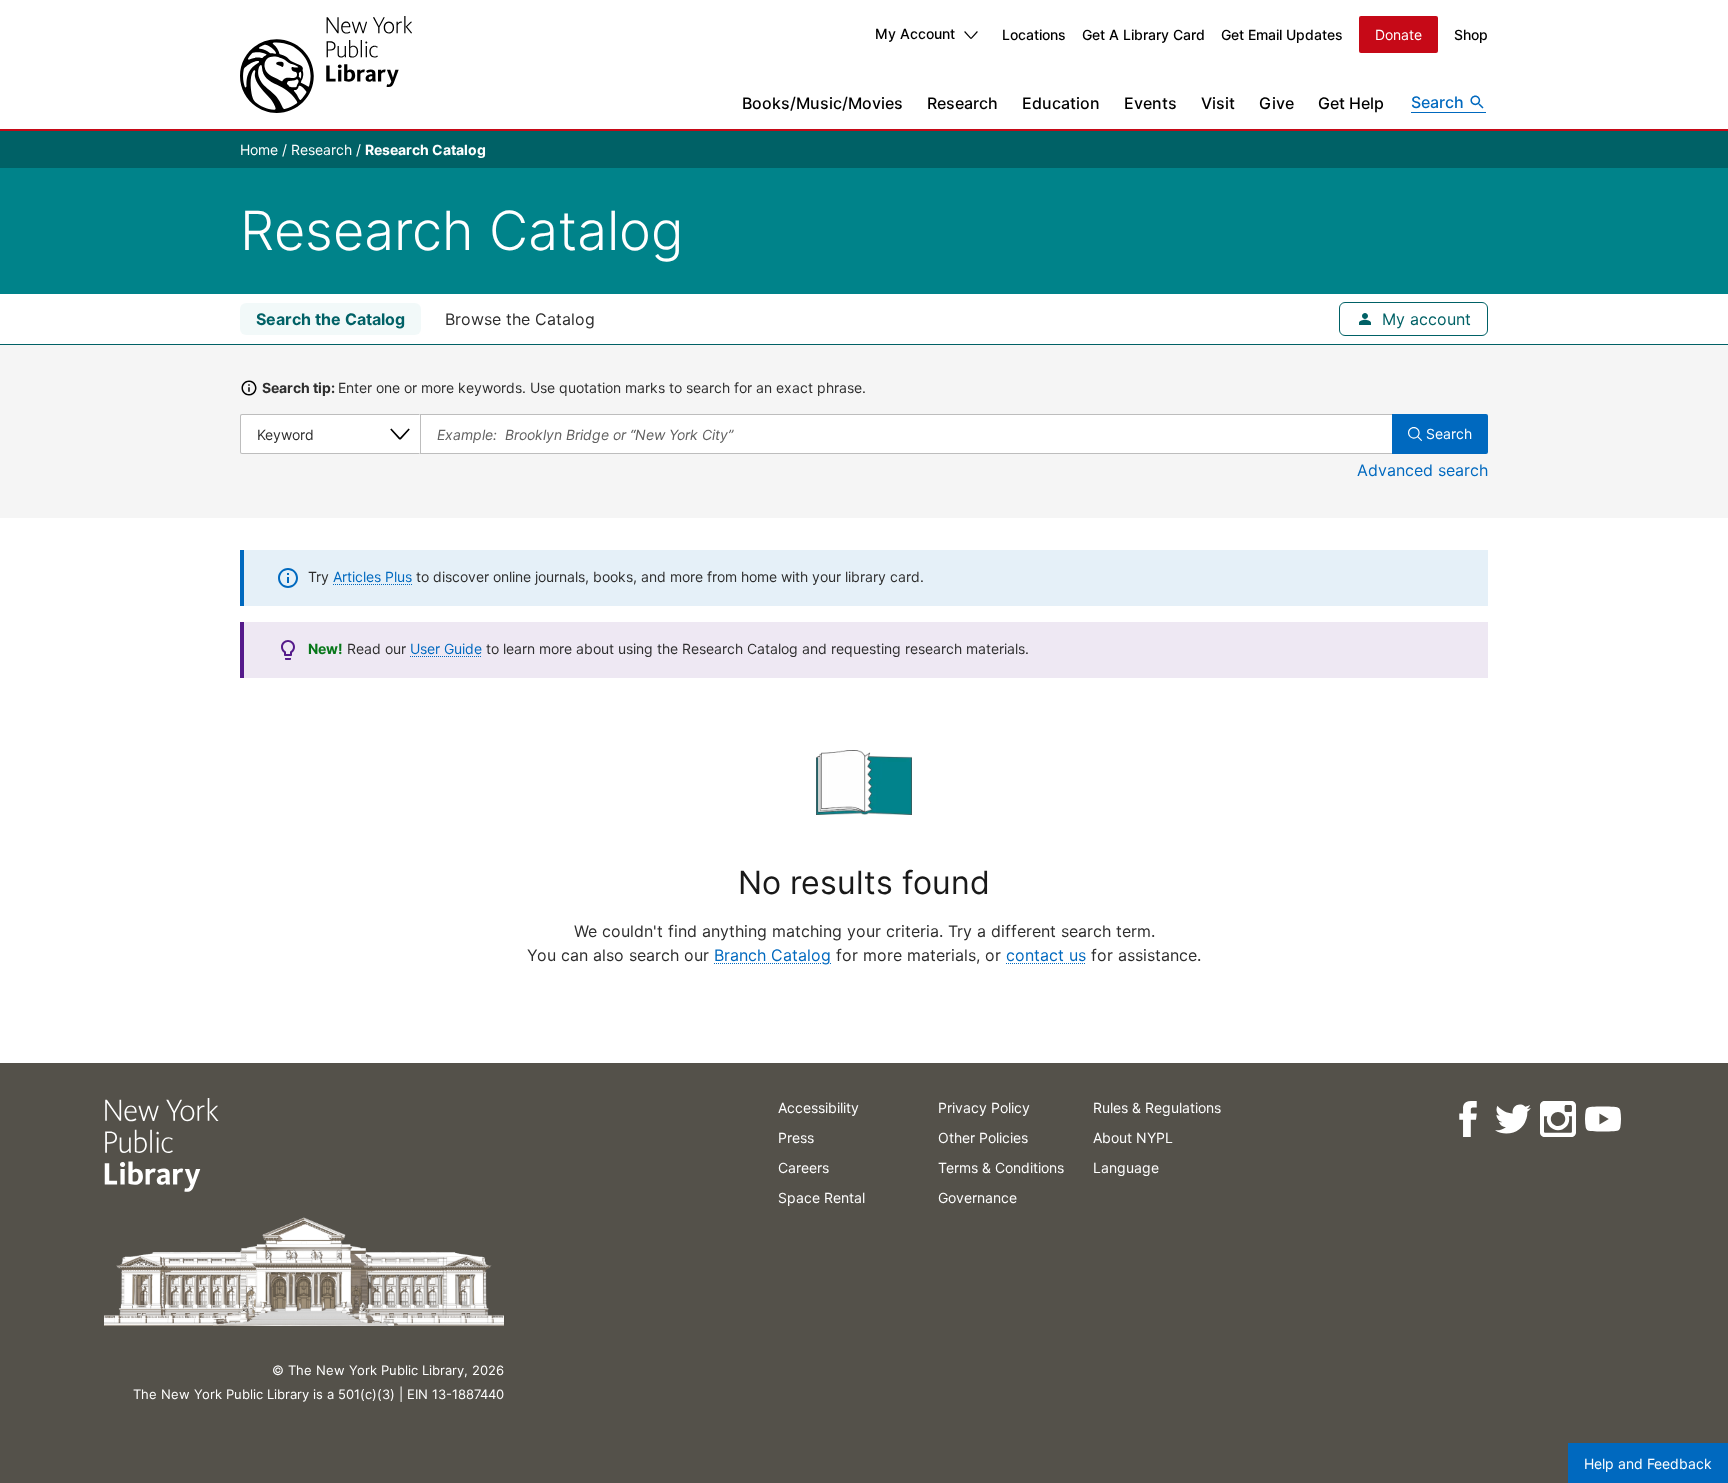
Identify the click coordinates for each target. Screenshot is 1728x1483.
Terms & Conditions (1001, 1167)
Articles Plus (372, 576)
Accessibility (818, 1107)
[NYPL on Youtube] (1602, 1119)
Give (1276, 103)
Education (1061, 103)
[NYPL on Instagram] (1557, 1119)
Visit (1218, 103)
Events (1150, 103)
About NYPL (1133, 1137)
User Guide (446, 648)
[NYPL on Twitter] (1512, 1119)
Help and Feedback (1648, 1463)
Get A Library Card (1143, 34)
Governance (977, 1197)
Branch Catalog (772, 955)
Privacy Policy (984, 1107)
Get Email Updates (1282, 34)
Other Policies (983, 1137)
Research (962, 103)
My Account (915, 33)
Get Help (1351, 103)
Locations (1034, 34)
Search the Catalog (330, 319)
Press (796, 1137)
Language (1126, 1167)
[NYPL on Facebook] (1467, 1119)
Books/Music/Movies (822, 103)
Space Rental (821, 1197)
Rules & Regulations (1157, 1107)
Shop (1471, 34)
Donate (1398, 34)
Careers (803, 1167)
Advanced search (1422, 470)
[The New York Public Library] (326, 64)
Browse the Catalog (520, 319)
